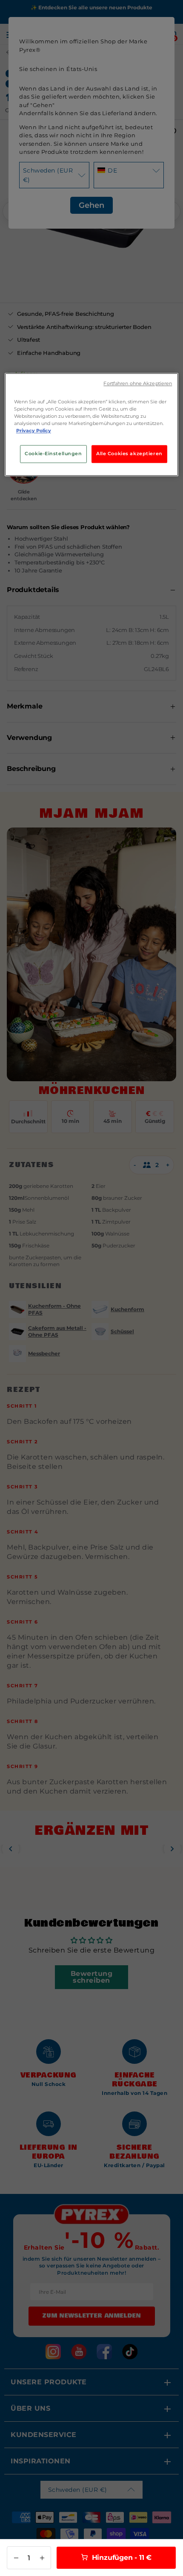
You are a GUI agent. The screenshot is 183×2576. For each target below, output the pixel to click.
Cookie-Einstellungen (53, 454)
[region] (92, 425)
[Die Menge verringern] (16, 2558)
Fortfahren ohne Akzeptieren (138, 384)
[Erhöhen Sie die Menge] (42, 2558)
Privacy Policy (34, 431)
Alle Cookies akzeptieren (129, 454)
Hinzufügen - (121, 2558)
